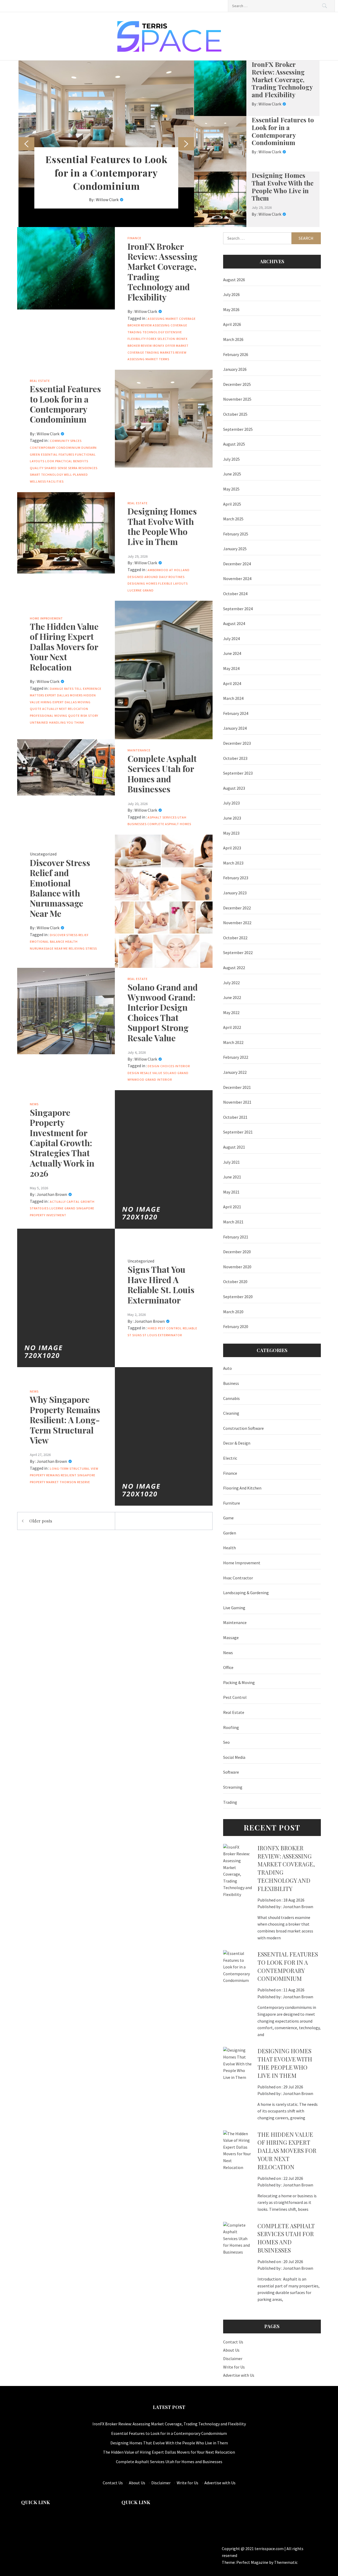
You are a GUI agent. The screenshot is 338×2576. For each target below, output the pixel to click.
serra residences (83, 468)
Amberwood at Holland (169, 570)
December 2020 (237, 1252)
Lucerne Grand (141, 590)
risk (84, 716)
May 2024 (231, 668)
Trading (230, 1802)
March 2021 (233, 1222)
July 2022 (231, 983)
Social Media (234, 1757)
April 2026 (232, 324)
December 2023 (237, 743)
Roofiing (231, 1727)
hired (152, 1328)
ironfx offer (164, 346)
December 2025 (237, 384)
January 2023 (235, 893)
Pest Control (170, 1328)
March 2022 (233, 1042)
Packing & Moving (239, 1682)
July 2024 (231, 639)
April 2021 (232, 1207)
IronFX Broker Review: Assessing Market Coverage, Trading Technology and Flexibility (282, 79)
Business (231, 1383)
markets (167, 352)
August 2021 (234, 1147)
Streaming (233, 1787)
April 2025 (232, 504)
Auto (227, 1368)
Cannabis (231, 1398)
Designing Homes (142, 583)
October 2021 (235, 1117)
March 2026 (233, 339)
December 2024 (237, 564)
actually (58, 1202)
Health (71, 942)
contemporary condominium (55, 448)
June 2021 (232, 1177)
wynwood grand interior (150, 1079)
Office (228, 1667)
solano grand (176, 1073)
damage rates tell (66, 689)
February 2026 (236, 354)
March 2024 (233, 698)
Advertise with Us (239, 2375)
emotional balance (47, 942)
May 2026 (231, 309)
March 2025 (233, 519)
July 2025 (231, 459)
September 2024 (238, 609)
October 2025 (235, 414)
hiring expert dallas (59, 702)
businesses (137, 824)
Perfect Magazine (253, 2562)
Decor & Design (237, 1443)
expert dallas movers (64, 695)
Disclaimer (233, 2358)
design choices (161, 1066)
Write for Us (234, 2367)
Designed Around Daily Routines (156, 577)
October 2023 (235, 758)
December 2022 (237, 908)
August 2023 (234, 788)
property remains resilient (53, 1475)
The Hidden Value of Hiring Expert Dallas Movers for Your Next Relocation (64, 647)
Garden (230, 1533)
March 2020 (233, 1312)
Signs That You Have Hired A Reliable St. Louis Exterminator (161, 1284)
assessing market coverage (172, 319)
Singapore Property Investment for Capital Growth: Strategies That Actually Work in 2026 (62, 1143)
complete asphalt (163, 824)
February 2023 (236, 878)
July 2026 (231, 294)
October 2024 (235, 594)
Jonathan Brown (52, 1194)
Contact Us (233, 2342)
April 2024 (232, 683)
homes (186, 824)
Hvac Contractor (238, 1578)
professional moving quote (55, 716)
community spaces (66, 441)
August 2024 (234, 623)
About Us (231, 2350)
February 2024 (236, 713)
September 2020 (238, 1297)
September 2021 (238, 1132)
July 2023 (231, 803)
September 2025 (238, 429)
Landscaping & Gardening (246, 1593)
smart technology (46, 475)
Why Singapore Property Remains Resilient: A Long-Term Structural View (65, 1420)
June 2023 (232, 818)
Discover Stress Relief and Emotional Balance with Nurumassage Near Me (60, 888)
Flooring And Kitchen (242, 1488)
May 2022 (231, 1012)
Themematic (286, 2562)
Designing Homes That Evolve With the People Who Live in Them (283, 187)
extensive (174, 332)
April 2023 (232, 848)
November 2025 (237, 399)
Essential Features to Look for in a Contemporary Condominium (106, 172)
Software (231, 1772)
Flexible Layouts (173, 583)
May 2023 (231, 833)
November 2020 (237, 1267)
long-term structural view (74, 1469)
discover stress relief (69, 935)
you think (76, 722)
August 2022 (234, 968)
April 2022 (232, 1027)
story (93, 716)
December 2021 (237, 1087)
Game (228, 1518)
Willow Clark (107, 200)
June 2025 (232, 474)
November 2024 (237, 579)
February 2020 (236, 1326)
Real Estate (40, 381)
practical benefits (72, 461)
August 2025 (234, 444)
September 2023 (238, 773)
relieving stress (83, 948)
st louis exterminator (162, 1335)
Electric (230, 1458)
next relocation (74, 709)
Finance (134, 238)
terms (164, 359)
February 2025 (236, 534)
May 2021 (231, 1192)
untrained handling (48, 722)
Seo (226, 1742)
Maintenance (139, 750)
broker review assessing (149, 325)
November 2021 (237, 1102)
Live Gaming (234, 1608)
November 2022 (237, 923)
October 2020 (235, 1282)
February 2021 (236, 1237)
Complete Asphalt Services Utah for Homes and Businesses (162, 774)
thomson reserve (75, 1482)
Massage (231, 1638)
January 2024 (235, 728)
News (34, 1104)
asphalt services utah (167, 817)
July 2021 (231, 1162)
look (50, 461)
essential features (58, 454)
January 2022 (235, 1072)
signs (137, 1335)
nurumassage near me (49, 948)
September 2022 (238, 952)
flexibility (137, 339)
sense (62, 468)
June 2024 (232, 653)
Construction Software (243, 1428)
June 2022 (232, 997)
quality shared (43, 468)
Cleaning (231, 1413)
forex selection (161, 339)
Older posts (41, 1521)
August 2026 (234, 280)
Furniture (232, 1503)
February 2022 (236, 1057)
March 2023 (233, 863)
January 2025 (235, 549)
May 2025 (231, 489)
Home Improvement (46, 618)
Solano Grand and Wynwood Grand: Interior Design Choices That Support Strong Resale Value (163, 1012)
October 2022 (235, 938)
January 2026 (235, 369)
